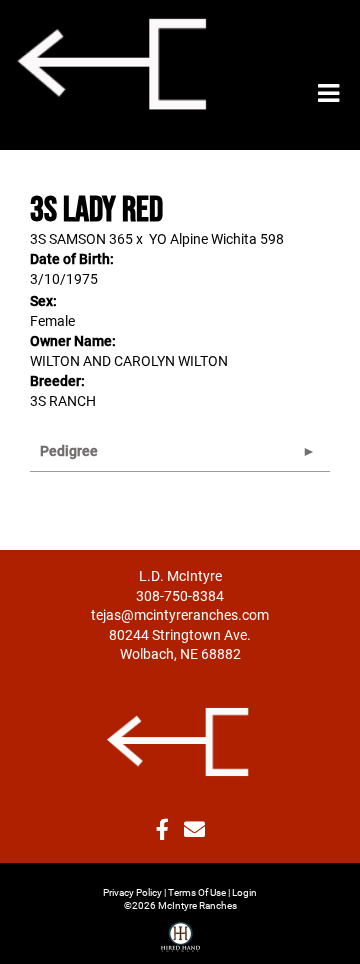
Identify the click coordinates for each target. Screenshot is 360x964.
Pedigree (69, 450)
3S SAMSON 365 (81, 238)
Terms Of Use (197, 892)
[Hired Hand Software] (180, 929)
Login (244, 892)
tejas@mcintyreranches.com (180, 614)
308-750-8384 (180, 595)
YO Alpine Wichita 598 (216, 238)
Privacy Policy (132, 892)
